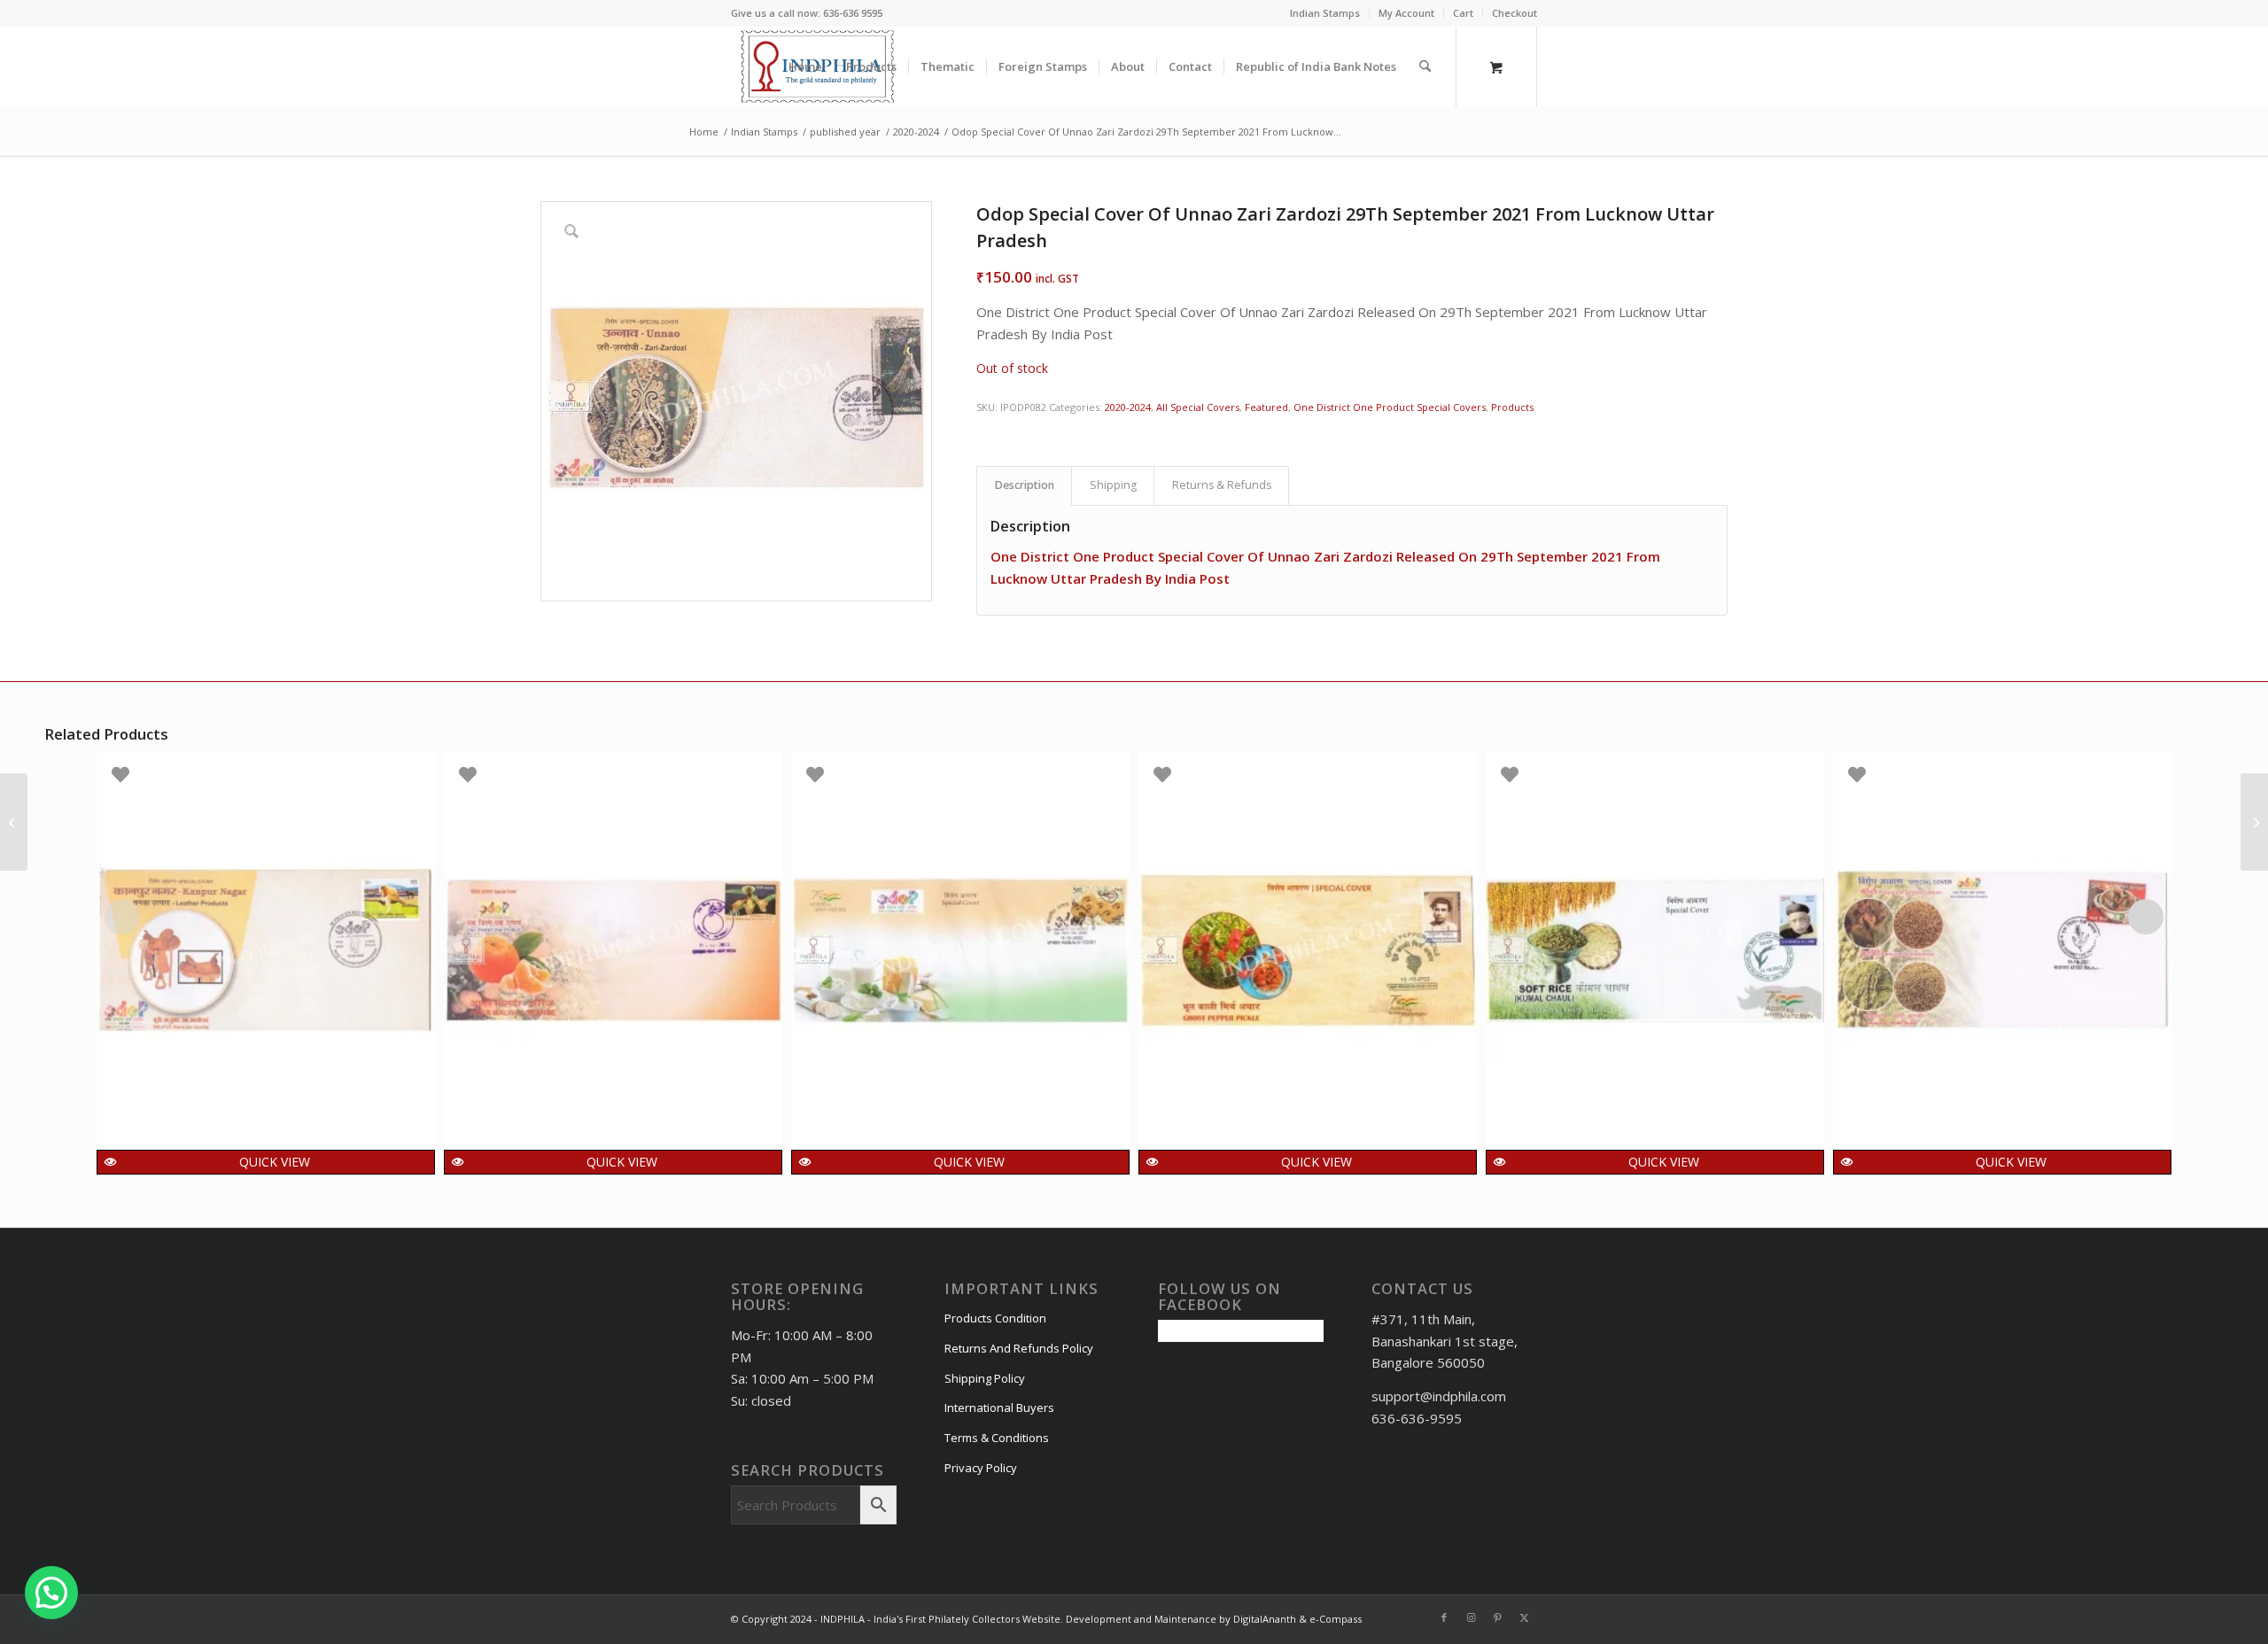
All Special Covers (1198, 407)
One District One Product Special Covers (1390, 407)
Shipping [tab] (1113, 485)
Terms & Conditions (997, 1438)
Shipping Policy (985, 1378)
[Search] (1425, 66)
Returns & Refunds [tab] (1222, 485)
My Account (1406, 13)
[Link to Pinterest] (1497, 1617)
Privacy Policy (981, 1468)
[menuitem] (1325, 13)
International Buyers (999, 1407)
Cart (1463, 13)
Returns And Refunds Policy (1019, 1348)
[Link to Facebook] (1444, 1617)
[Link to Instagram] (1471, 1617)
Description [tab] (1025, 485)
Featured (1266, 407)
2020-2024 (1128, 407)
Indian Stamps (1325, 13)
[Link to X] (1524, 1617)
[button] (51, 1593)
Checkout (1515, 13)
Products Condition (995, 1318)
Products (1512, 407)
